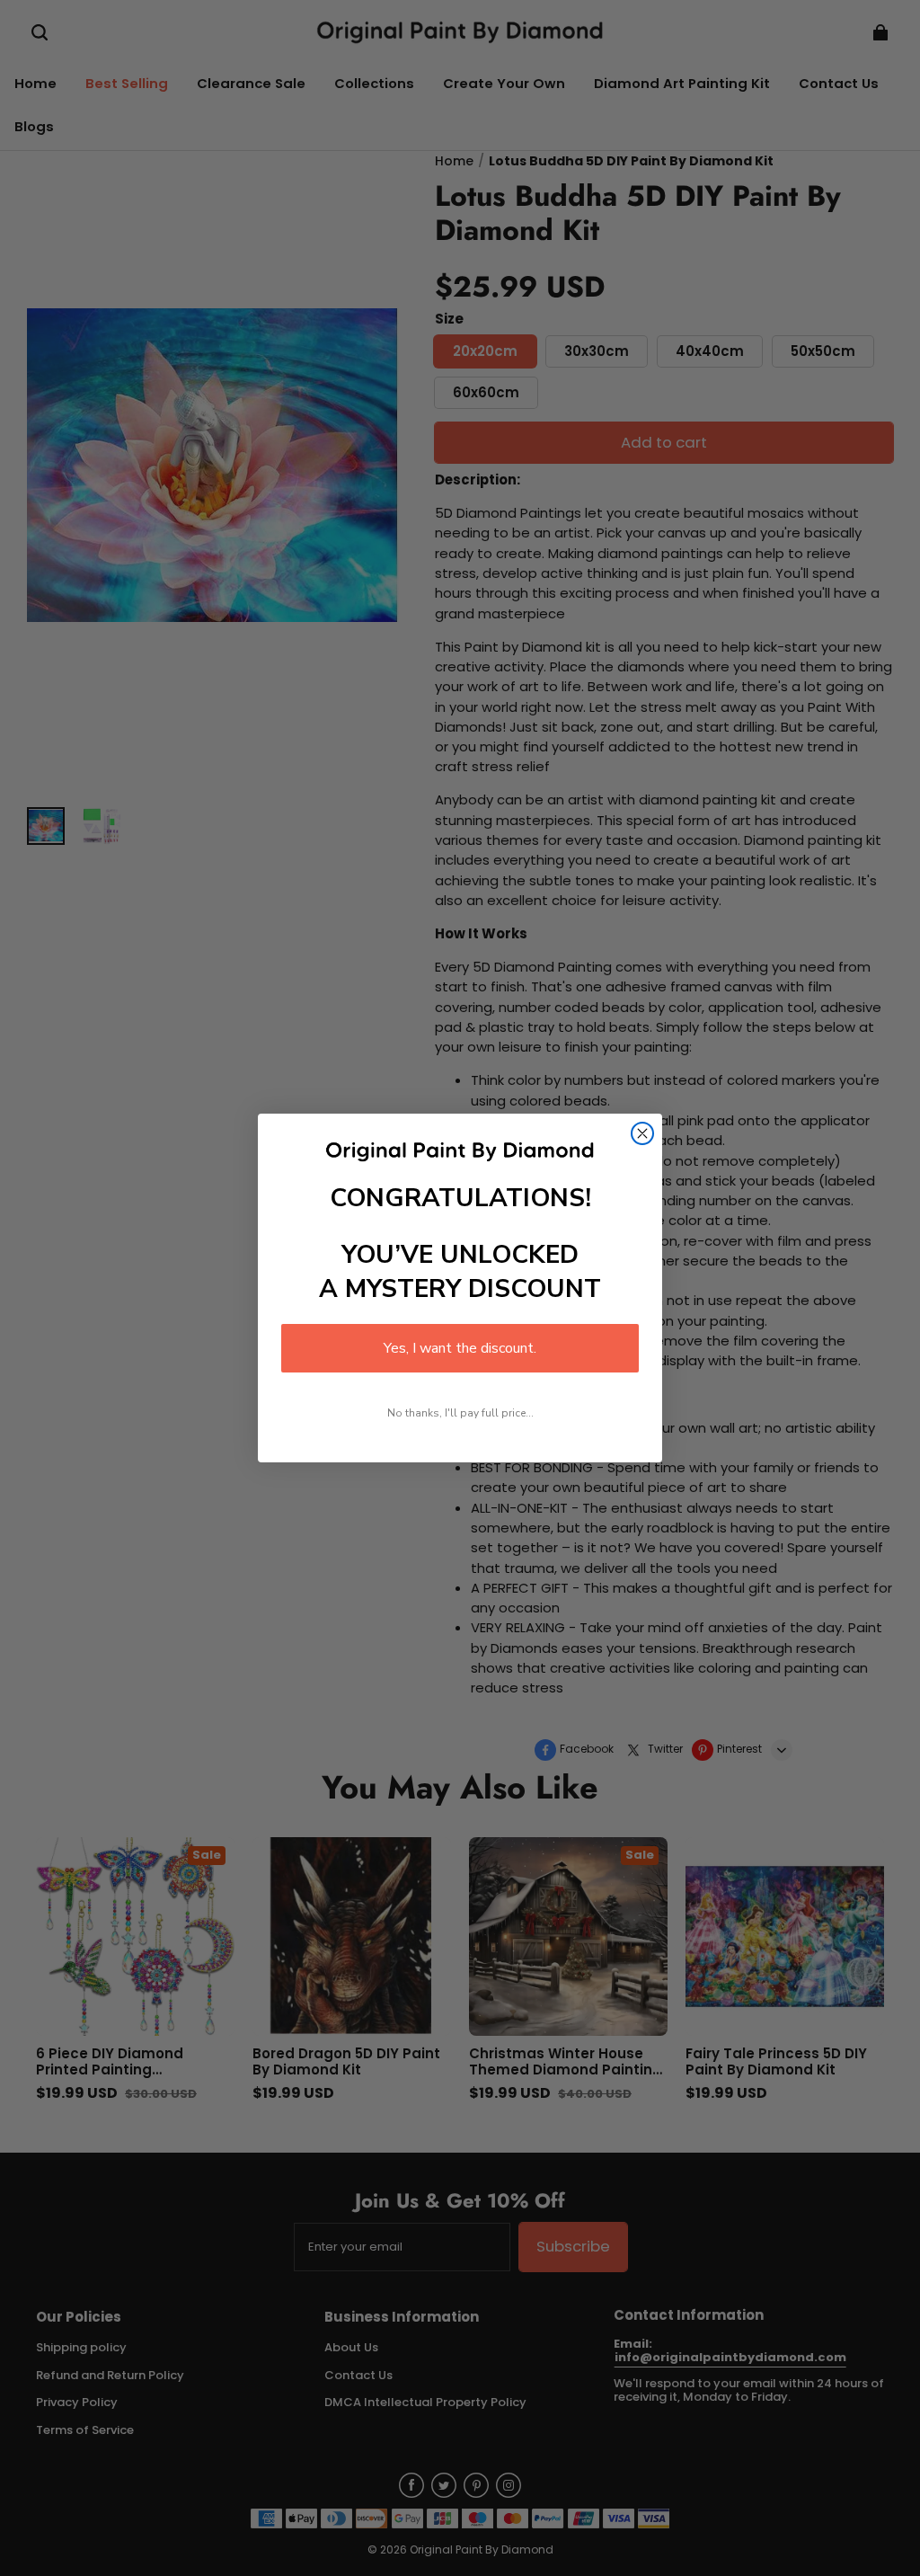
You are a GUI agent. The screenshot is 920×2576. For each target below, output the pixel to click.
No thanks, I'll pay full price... (460, 1413)
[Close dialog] (642, 1133)
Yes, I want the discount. (460, 1348)
